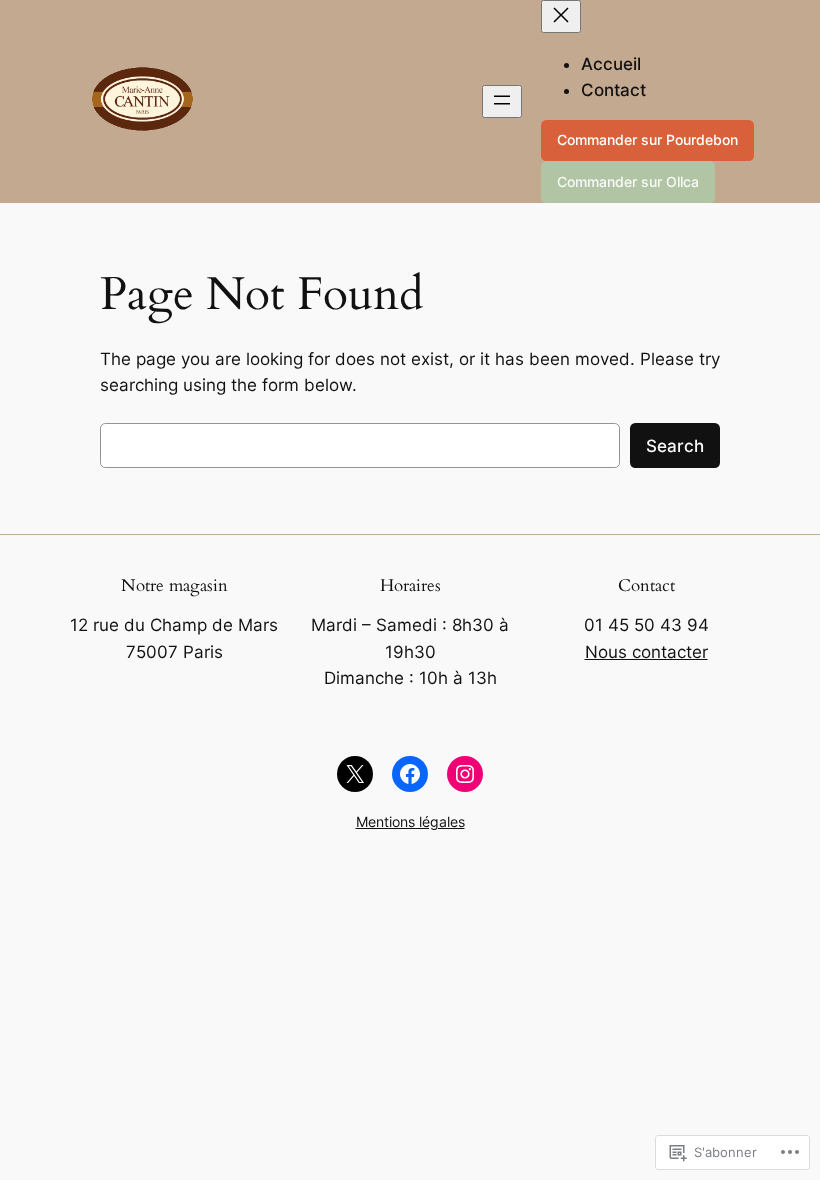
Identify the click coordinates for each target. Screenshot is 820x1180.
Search (675, 446)
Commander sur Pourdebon (647, 139)
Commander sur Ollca (628, 181)
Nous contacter (646, 652)
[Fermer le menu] (561, 16)
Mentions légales (410, 821)
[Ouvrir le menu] (502, 101)
